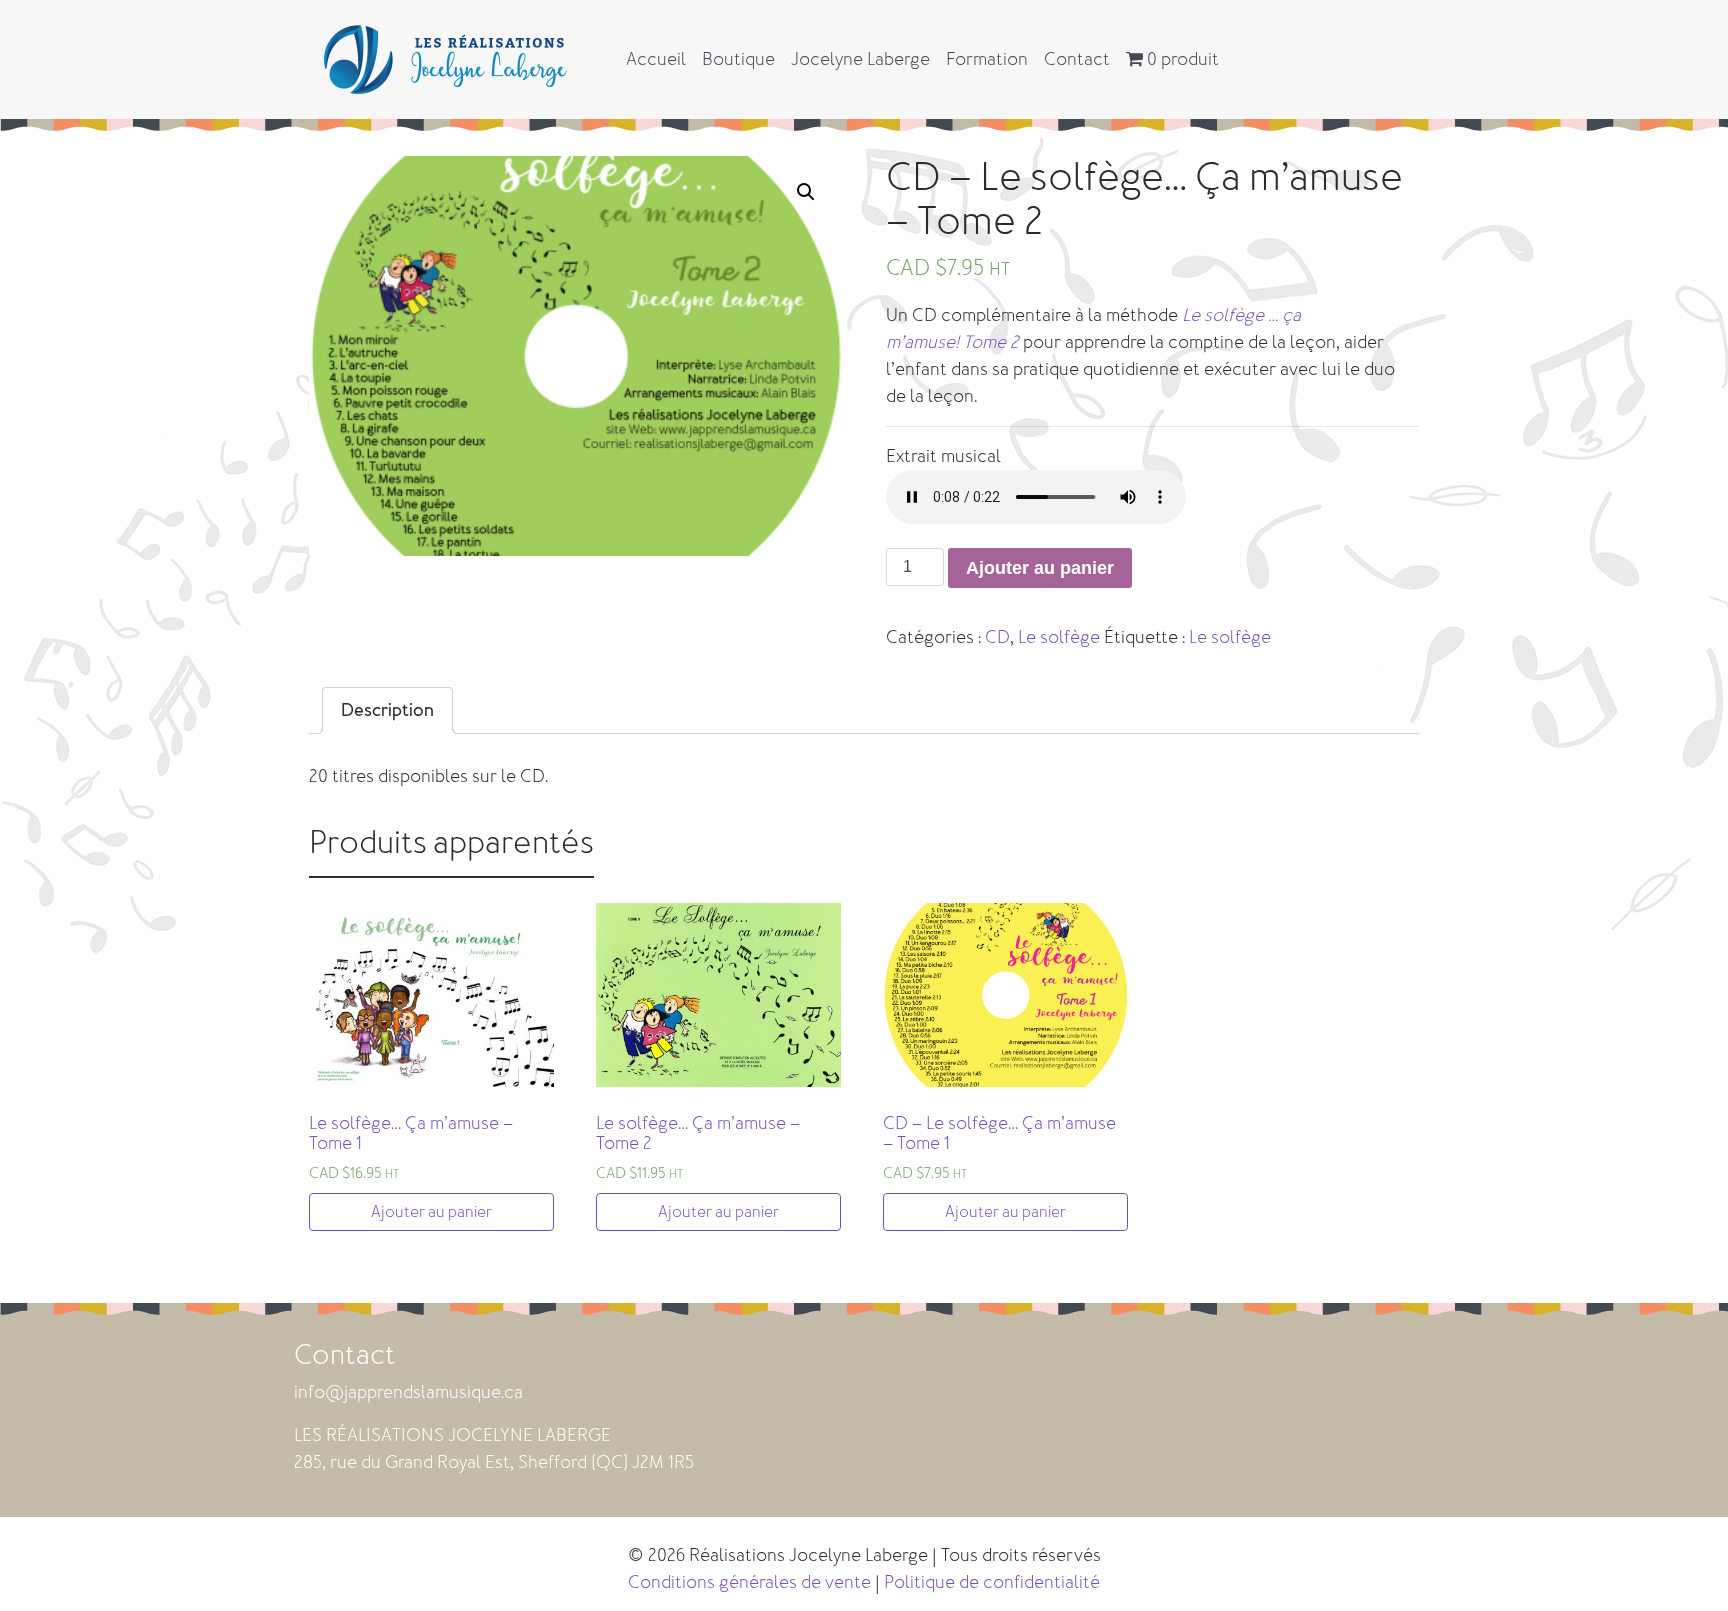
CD (997, 637)
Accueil (656, 59)
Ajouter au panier (1040, 568)
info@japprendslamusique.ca (408, 1392)
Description (387, 710)
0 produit (1181, 59)
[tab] (387, 710)
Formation (987, 59)
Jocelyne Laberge (860, 59)
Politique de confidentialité (992, 1582)
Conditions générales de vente (749, 1582)
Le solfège (1059, 637)
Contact (1077, 59)
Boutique (738, 59)
